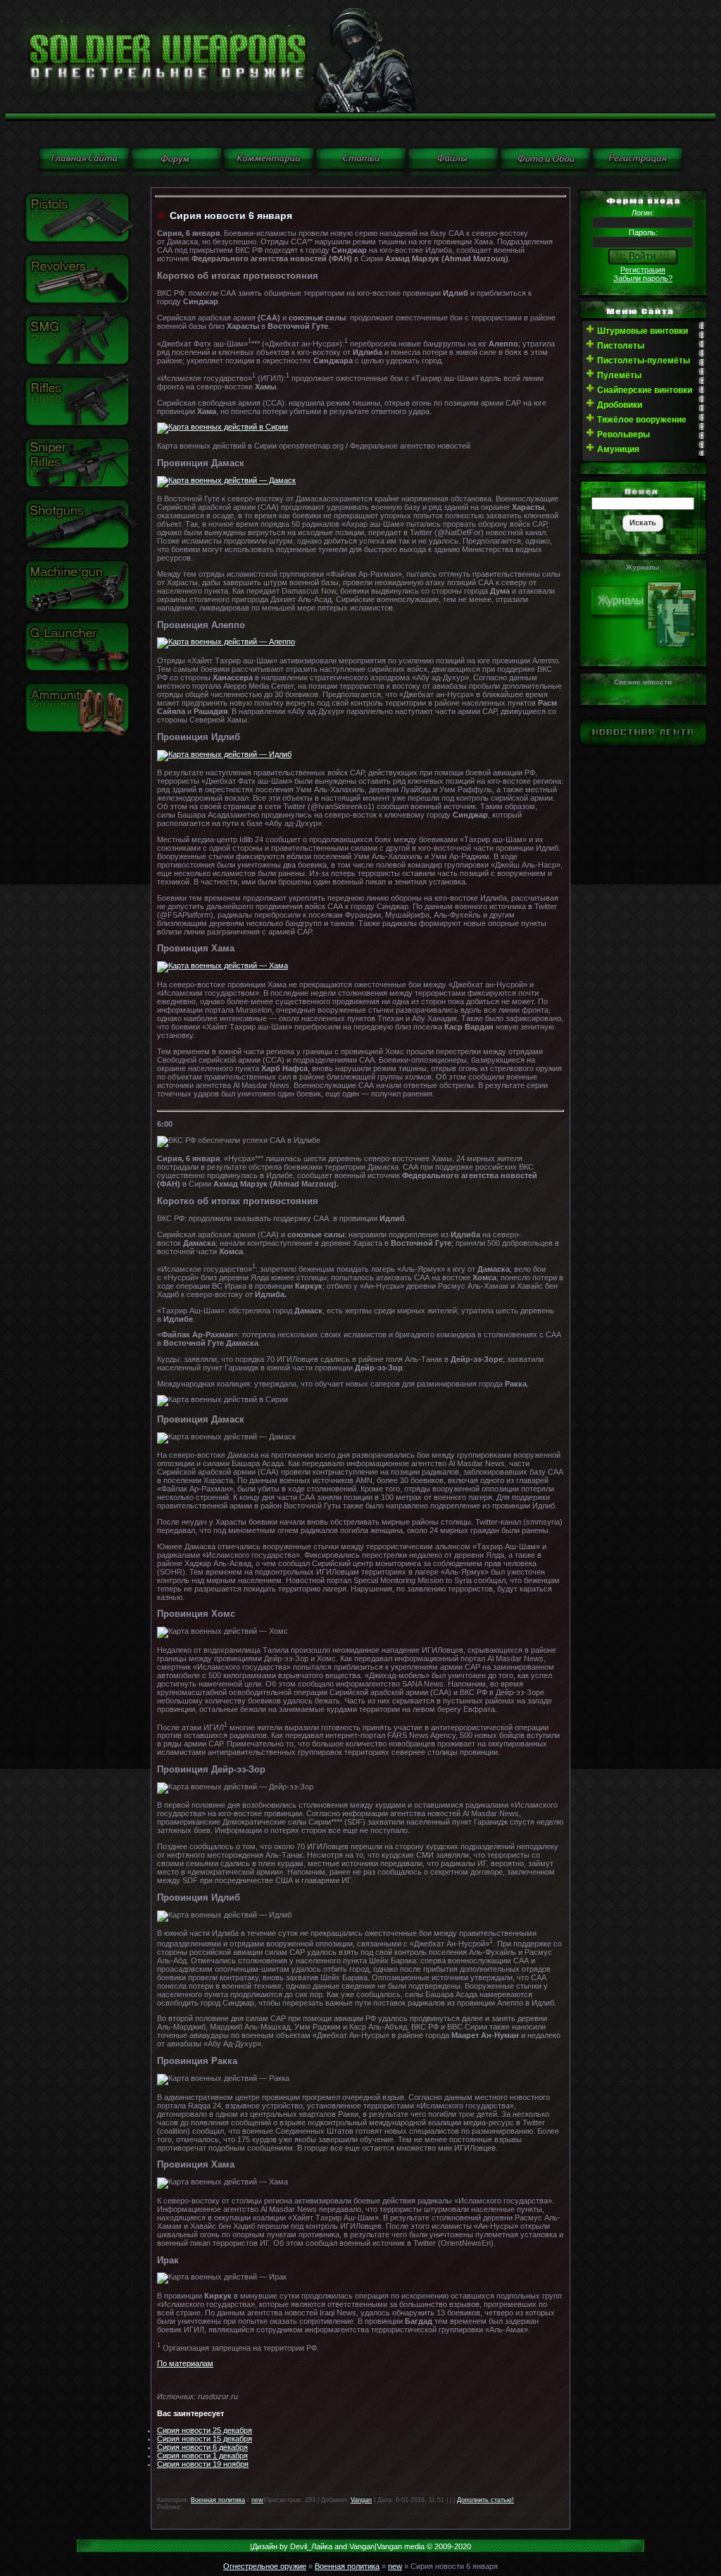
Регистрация (643, 270)
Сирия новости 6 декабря (202, 2447)
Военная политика (218, 2500)
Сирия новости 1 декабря (202, 2456)
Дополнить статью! (485, 2500)
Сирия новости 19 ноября (203, 2464)
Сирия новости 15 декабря (205, 2439)
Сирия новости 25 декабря (205, 2430)
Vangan (361, 2500)
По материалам (185, 2363)
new (257, 2500)
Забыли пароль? (643, 278)
